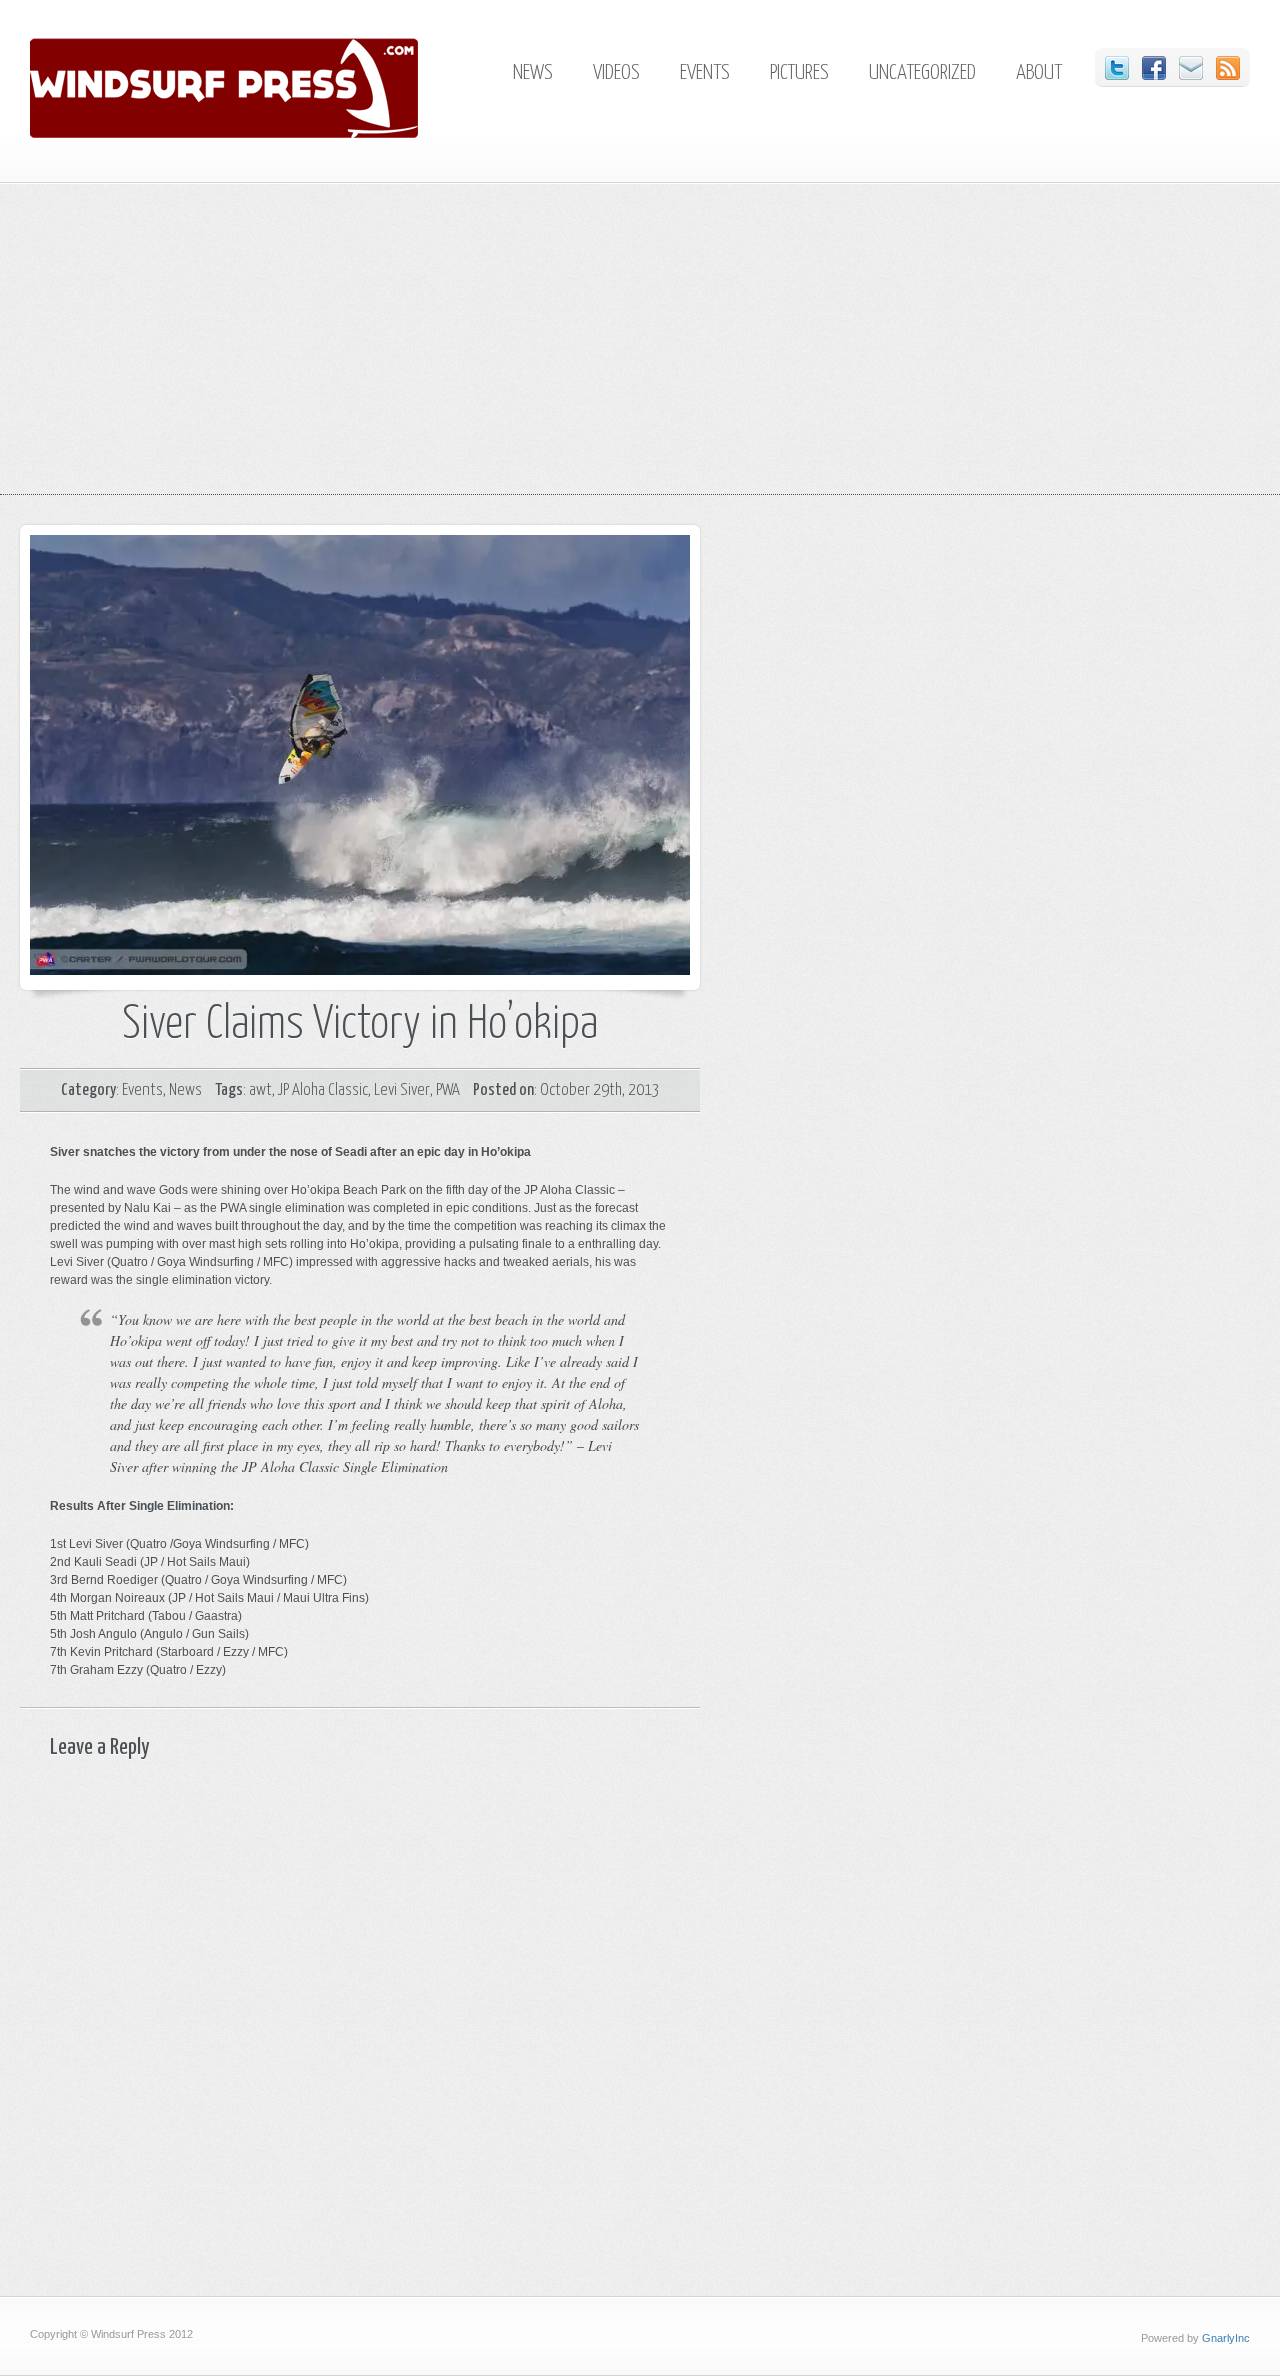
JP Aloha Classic (323, 1090)
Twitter (1117, 68)
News (533, 73)
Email (1191, 68)
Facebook (1154, 68)
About (1039, 73)
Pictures (799, 73)
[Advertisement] (640, 354)
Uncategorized (922, 73)
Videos (616, 73)
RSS (1228, 68)
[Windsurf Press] (264, 134)
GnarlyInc (1226, 2338)
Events (705, 73)
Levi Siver (402, 1090)
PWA (448, 1090)
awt (260, 1090)
